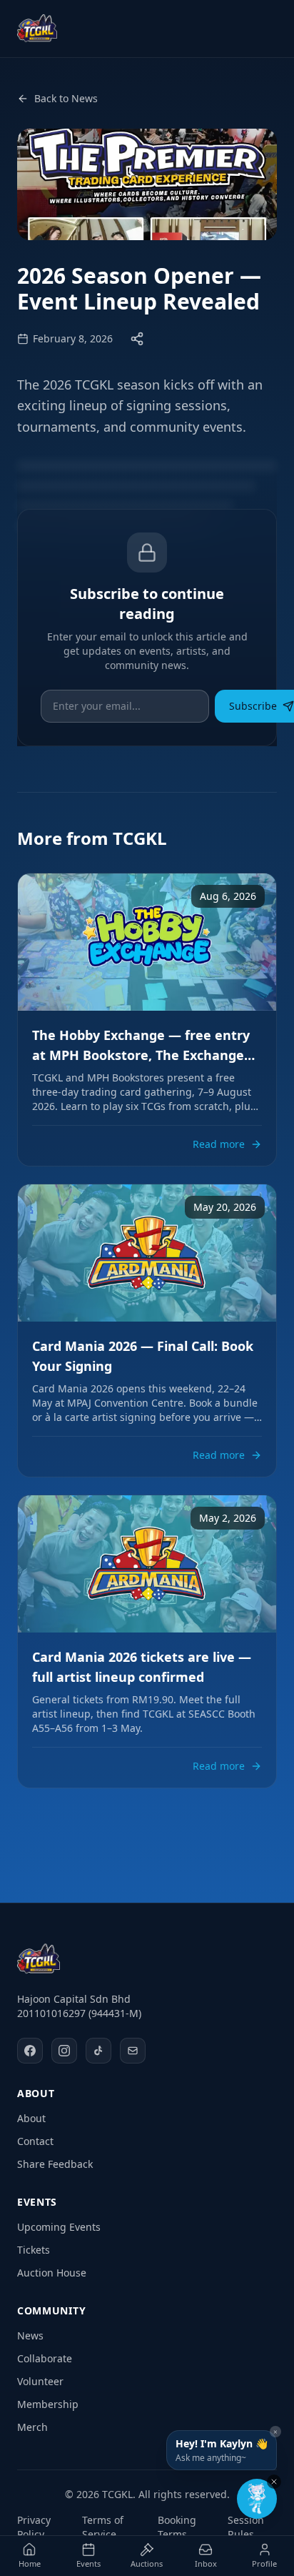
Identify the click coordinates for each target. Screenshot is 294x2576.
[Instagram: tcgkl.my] (64, 2051)
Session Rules (246, 2527)
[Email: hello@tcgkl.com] (133, 2051)
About (31, 2118)
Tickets (34, 2250)
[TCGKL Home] (39, 1959)
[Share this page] (137, 339)
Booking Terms (177, 2527)
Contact (35, 2141)
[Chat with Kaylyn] (257, 2499)
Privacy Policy (34, 2527)
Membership (48, 2404)
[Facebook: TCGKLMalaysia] (30, 2051)
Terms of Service (103, 2527)
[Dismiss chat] (274, 2482)
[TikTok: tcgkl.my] (98, 2051)
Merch (32, 2427)
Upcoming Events (59, 2227)
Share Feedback (55, 2164)
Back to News (66, 98)
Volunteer (40, 2381)
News (30, 2335)
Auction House (52, 2273)
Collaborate (45, 2358)
